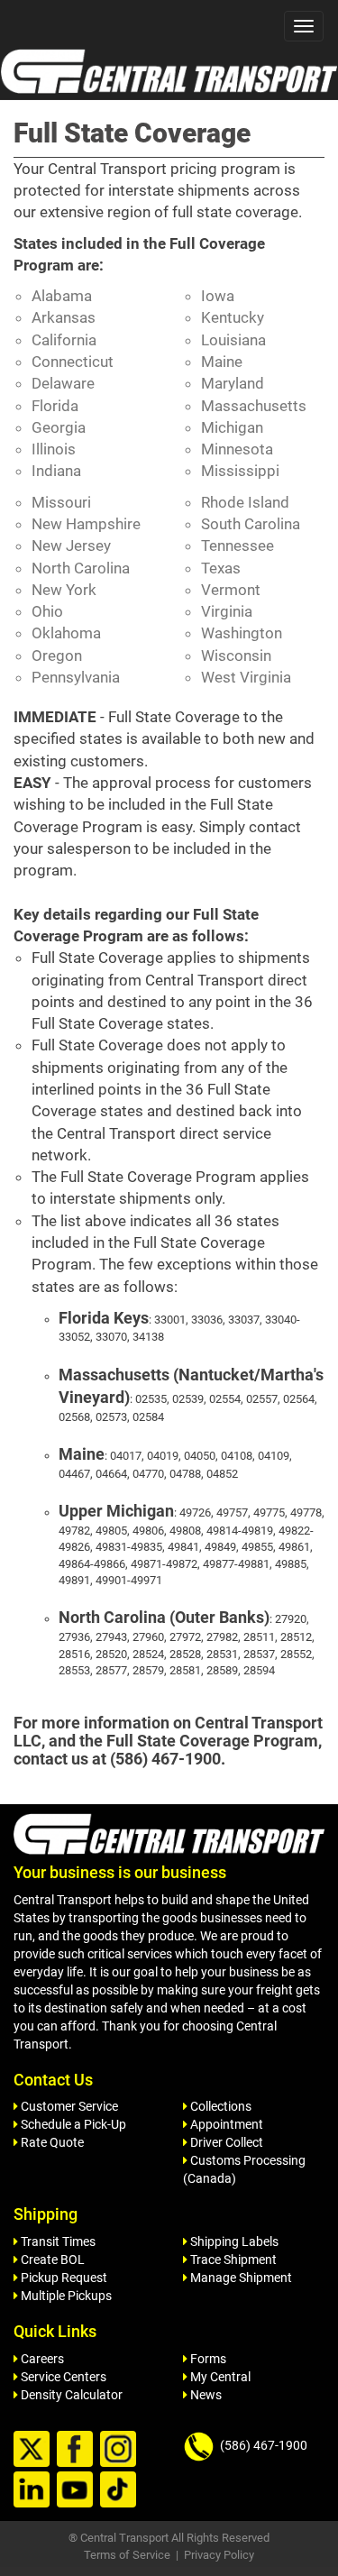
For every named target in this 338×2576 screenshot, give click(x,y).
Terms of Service (127, 2555)
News (205, 2395)
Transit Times (57, 2241)
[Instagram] (120, 2450)
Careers (41, 2359)
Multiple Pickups (65, 2296)
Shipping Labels (233, 2241)
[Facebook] (77, 2450)
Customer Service (68, 2106)
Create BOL (51, 2260)
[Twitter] (34, 2450)
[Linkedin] (34, 2490)
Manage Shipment (240, 2278)
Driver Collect (225, 2142)
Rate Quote (51, 2142)
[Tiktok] (120, 2490)
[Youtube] (77, 2490)
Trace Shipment (232, 2260)
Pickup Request (63, 2278)
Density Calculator (70, 2395)
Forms (207, 2359)
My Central (219, 2377)
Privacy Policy (219, 2555)
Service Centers (62, 2377)
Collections (219, 2106)
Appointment (225, 2124)
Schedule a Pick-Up (72, 2124)
